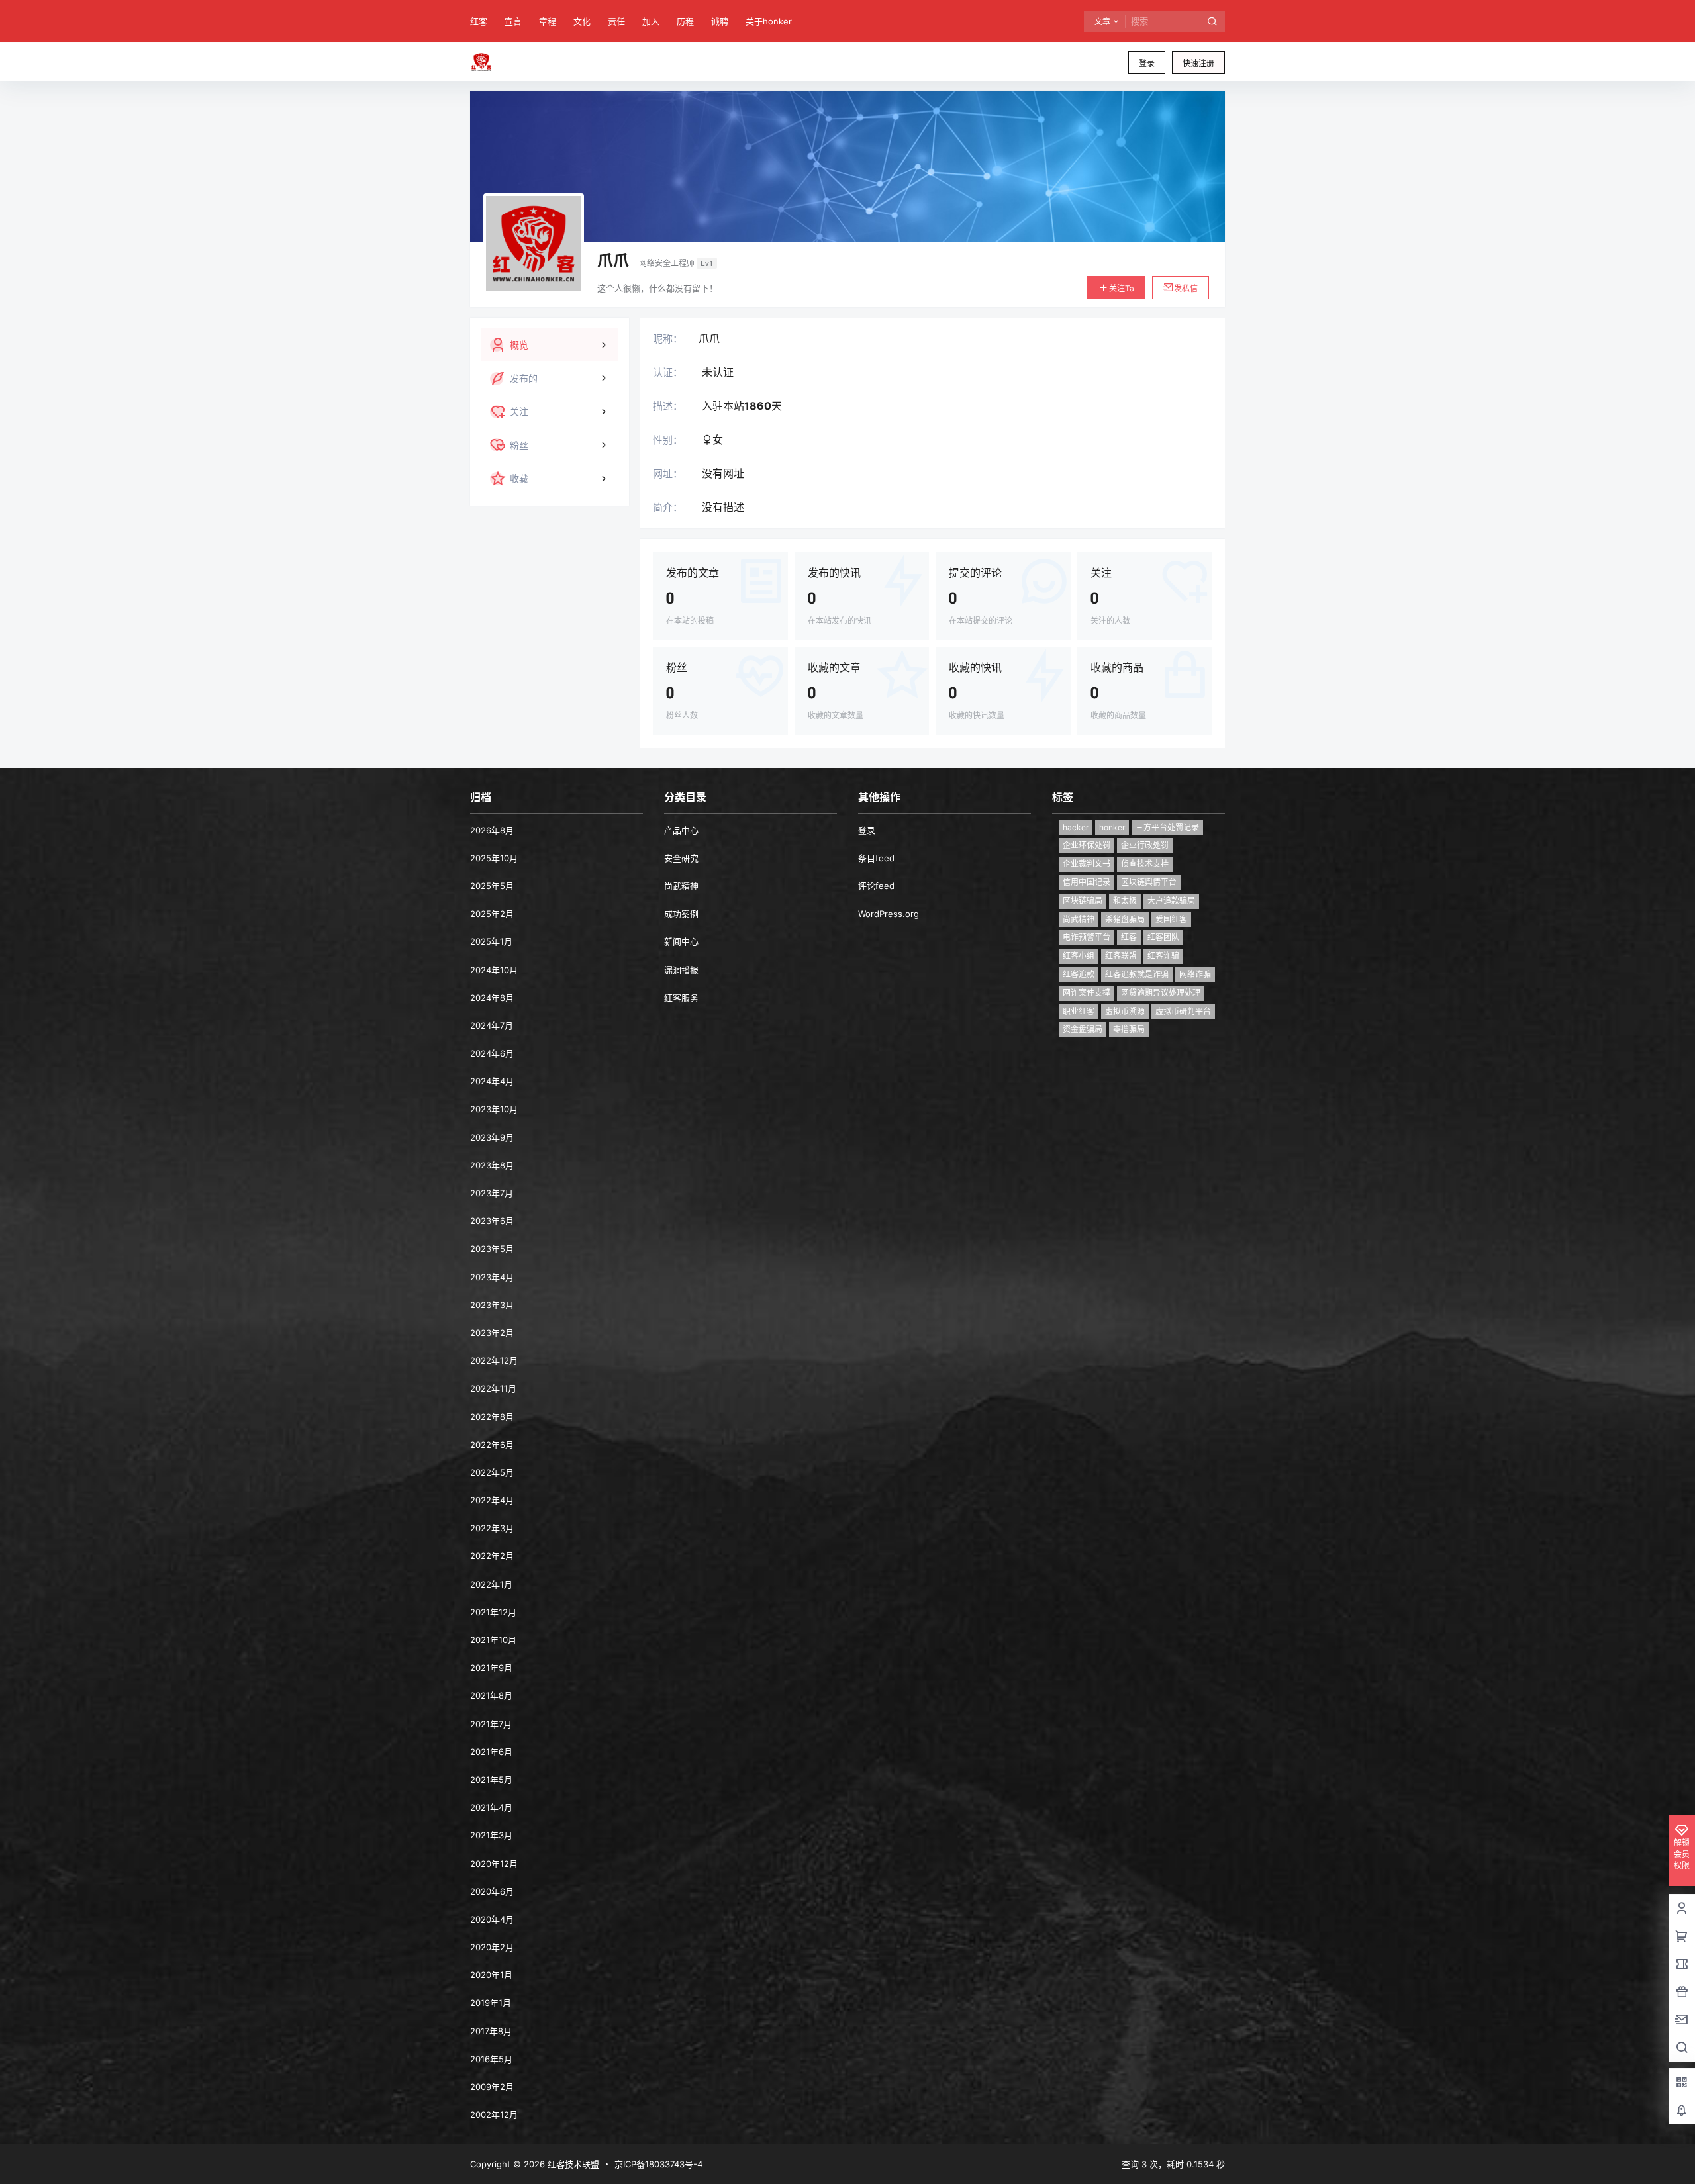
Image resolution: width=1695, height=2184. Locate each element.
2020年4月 (492, 1919)
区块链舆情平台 (1149, 882)
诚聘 (720, 21)
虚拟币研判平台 (1183, 1011)
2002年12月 (494, 2114)
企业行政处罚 (1145, 845)
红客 (479, 21)
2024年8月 (492, 998)
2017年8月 (491, 2031)
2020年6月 (492, 1891)
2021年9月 (491, 1668)
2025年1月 (491, 941)
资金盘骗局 (1083, 1029)
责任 (616, 21)
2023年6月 (492, 1221)
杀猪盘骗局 (1125, 919)
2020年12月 (494, 1864)
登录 (1147, 63)
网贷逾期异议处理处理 (1161, 993)
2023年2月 (492, 1333)
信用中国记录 (1087, 882)
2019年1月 (491, 2003)
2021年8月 (491, 1695)
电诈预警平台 (1087, 937)
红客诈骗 (1163, 956)
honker (1112, 827)
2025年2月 (492, 914)
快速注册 (1198, 63)
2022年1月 (491, 1584)
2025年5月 (492, 886)
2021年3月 (491, 1835)
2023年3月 (492, 1305)
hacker (1076, 827)
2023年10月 (494, 1109)
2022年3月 (492, 1528)
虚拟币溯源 (1125, 1011)
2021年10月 (493, 1640)
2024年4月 (492, 1081)
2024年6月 (492, 1053)
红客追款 (1079, 974)
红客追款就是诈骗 (1137, 974)
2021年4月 (491, 1807)
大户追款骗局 (1171, 901)
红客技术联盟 (572, 2164)
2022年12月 (494, 1360)
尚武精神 (681, 886)
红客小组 (1079, 956)
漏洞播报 (681, 970)
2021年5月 (491, 1780)
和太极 (1125, 901)
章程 (548, 21)
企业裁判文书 (1087, 864)
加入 (651, 21)
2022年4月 (492, 1500)
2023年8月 (492, 1165)
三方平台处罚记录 (1167, 827)
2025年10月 (494, 858)
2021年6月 (491, 1752)
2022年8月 (492, 1417)
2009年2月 (492, 2087)
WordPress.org (889, 914)
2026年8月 (492, 830)
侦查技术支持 (1145, 864)
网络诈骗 (1195, 974)
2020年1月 (491, 1975)
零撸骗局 (1129, 1029)
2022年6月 (492, 1445)
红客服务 (681, 998)
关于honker (769, 21)
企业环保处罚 (1087, 845)
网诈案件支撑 (1087, 993)
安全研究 (681, 858)
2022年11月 (493, 1388)
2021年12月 (493, 1612)
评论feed (876, 886)
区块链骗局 (1083, 901)
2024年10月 (494, 970)
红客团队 (1163, 937)
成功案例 (681, 914)
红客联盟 (1121, 956)
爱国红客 (1171, 919)
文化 (582, 21)
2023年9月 (492, 1137)
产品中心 (681, 830)
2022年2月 (492, 1556)
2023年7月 (492, 1193)
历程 (685, 21)
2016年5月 (491, 2059)
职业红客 (1079, 1011)
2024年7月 (492, 1025)
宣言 (513, 21)
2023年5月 (492, 1249)
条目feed (876, 858)
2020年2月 (492, 1947)
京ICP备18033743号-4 (658, 2164)
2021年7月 (491, 1724)
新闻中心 (681, 941)
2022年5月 (492, 1472)
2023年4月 (492, 1277)
